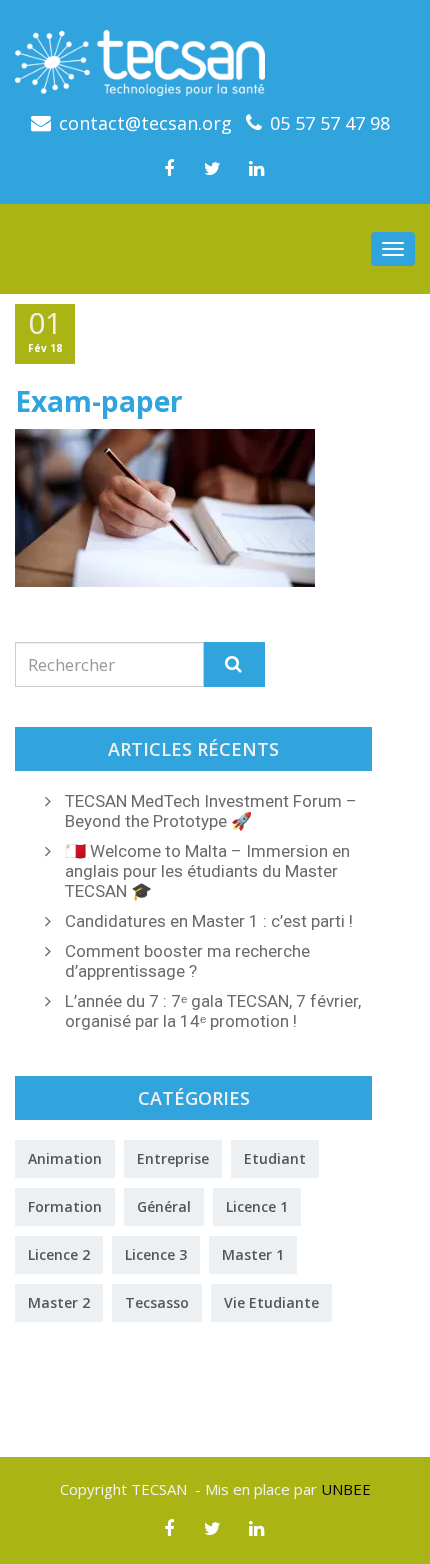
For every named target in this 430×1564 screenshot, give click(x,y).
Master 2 (59, 1302)
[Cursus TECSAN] (215, 55)
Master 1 (253, 1254)
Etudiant (275, 1158)
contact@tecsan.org (145, 123)
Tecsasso (157, 1302)
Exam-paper (99, 401)
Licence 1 (257, 1206)
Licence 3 (156, 1254)
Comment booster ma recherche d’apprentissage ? (187, 961)
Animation (65, 1158)
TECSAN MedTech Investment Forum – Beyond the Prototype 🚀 (211, 811)
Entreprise (173, 1158)
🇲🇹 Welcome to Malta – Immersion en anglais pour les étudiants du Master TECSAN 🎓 (207, 871)
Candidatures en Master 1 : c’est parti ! (209, 921)
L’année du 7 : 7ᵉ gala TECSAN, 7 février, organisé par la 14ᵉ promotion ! (213, 1011)
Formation (65, 1206)
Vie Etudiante (271, 1302)
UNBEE (346, 1489)
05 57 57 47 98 (330, 123)
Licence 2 (59, 1254)
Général (164, 1206)
